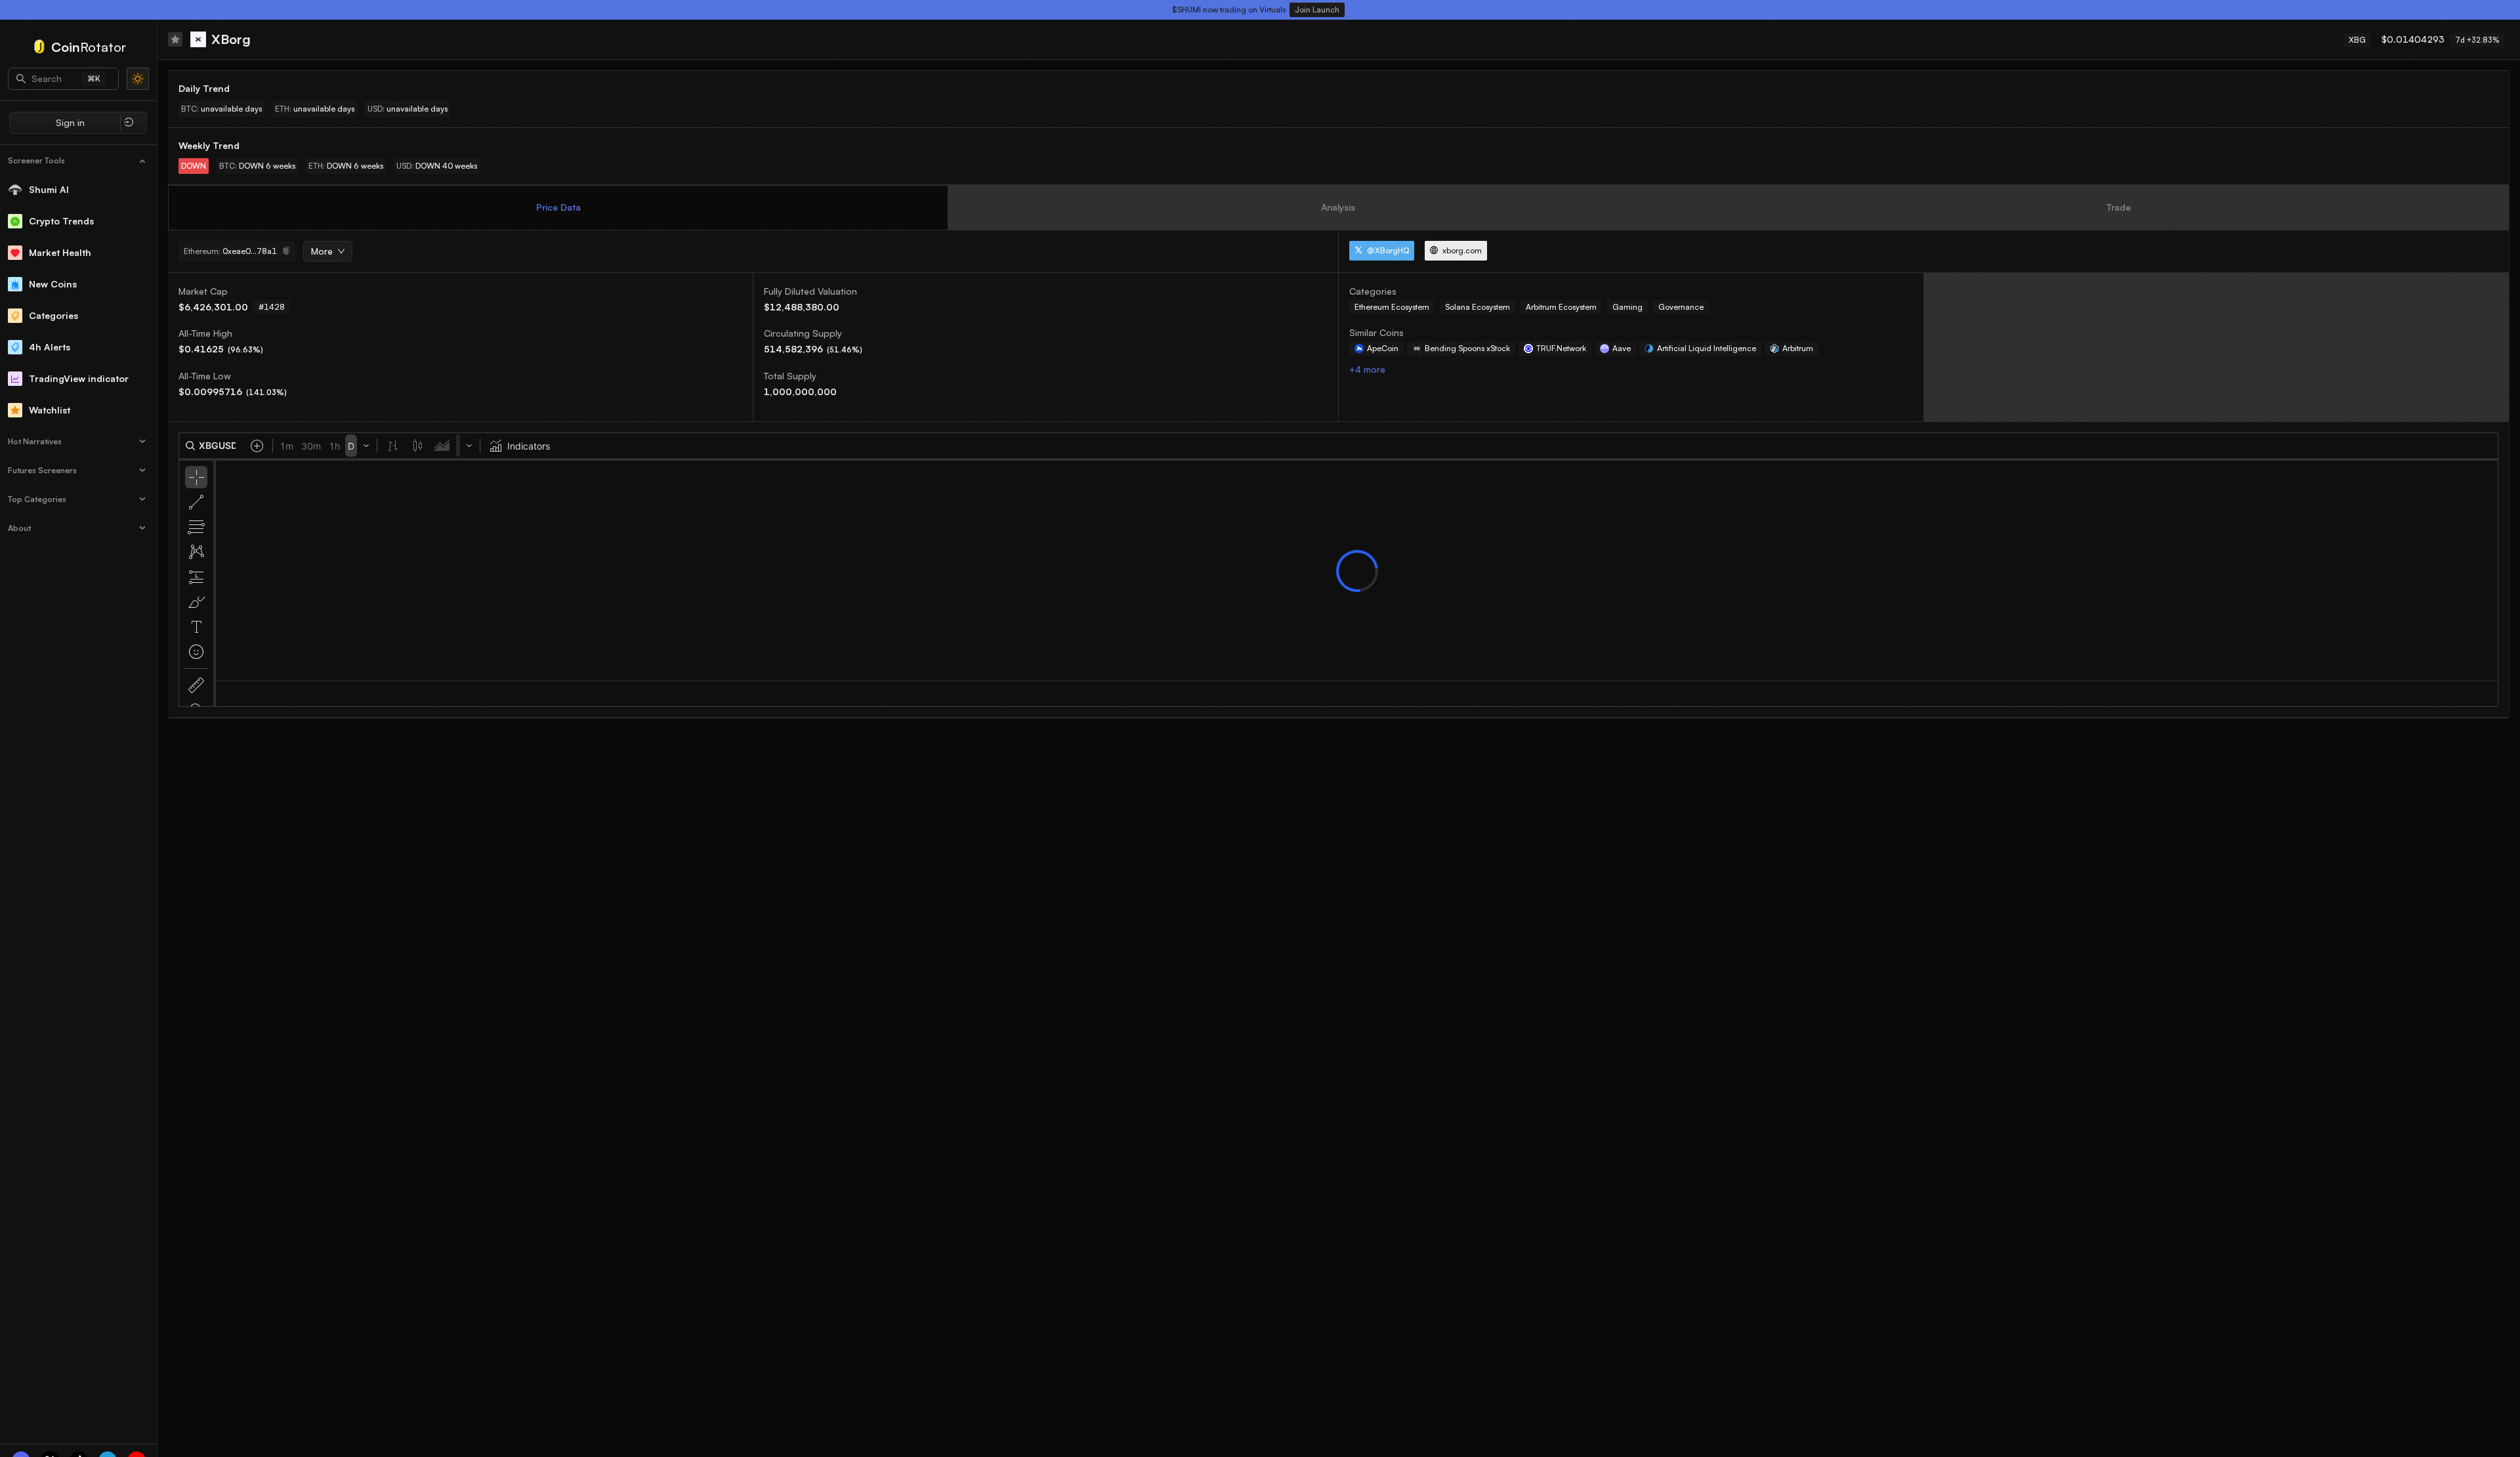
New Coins (53, 284)
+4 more (1367, 369)
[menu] (78, 343)
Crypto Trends (61, 221)
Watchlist (50, 410)
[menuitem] (79, 161)
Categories (53, 315)
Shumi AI (49, 189)
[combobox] (323, 252)
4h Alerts (50, 347)
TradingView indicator (79, 378)
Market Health (60, 252)
